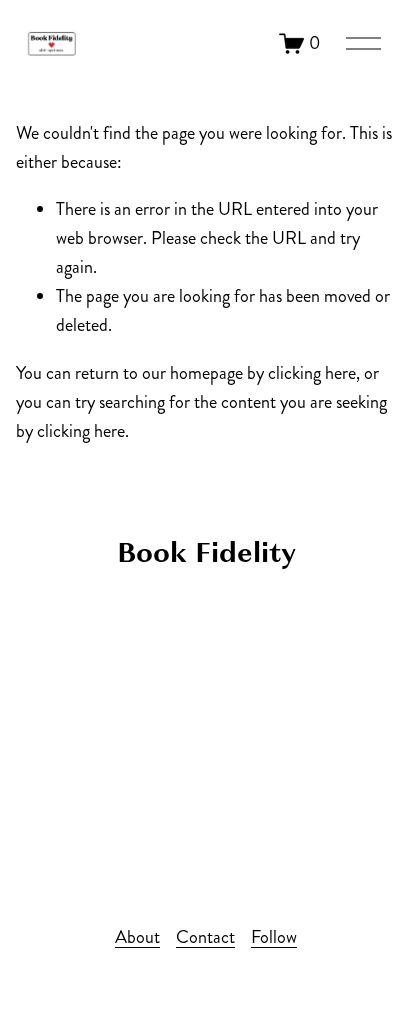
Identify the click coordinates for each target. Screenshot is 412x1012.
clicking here (312, 373)
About (137, 937)
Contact (205, 937)
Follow (274, 937)
